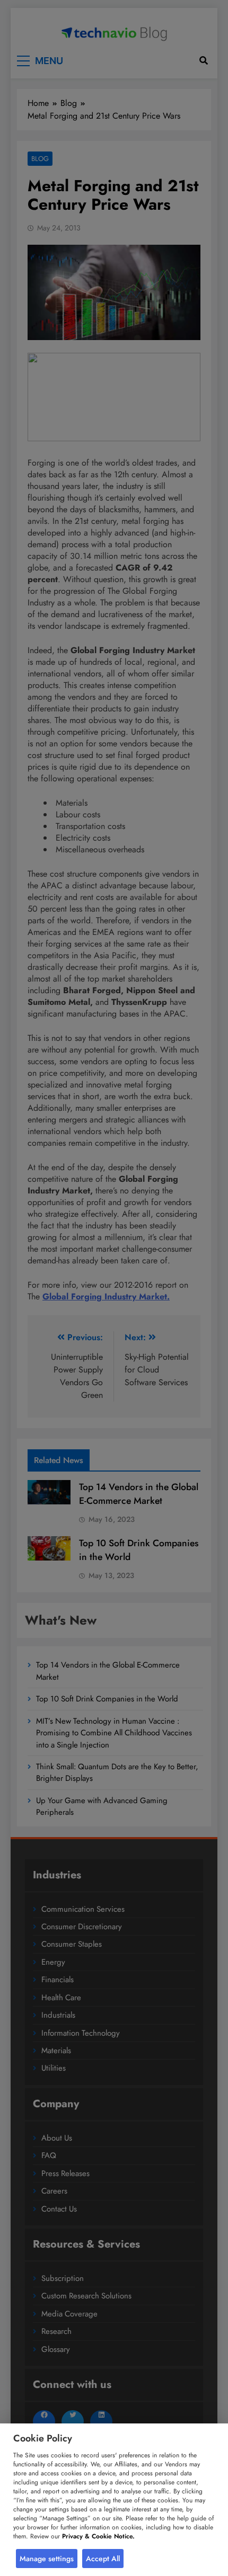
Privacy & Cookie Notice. (98, 2536)
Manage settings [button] (47, 2559)
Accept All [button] (103, 2559)
